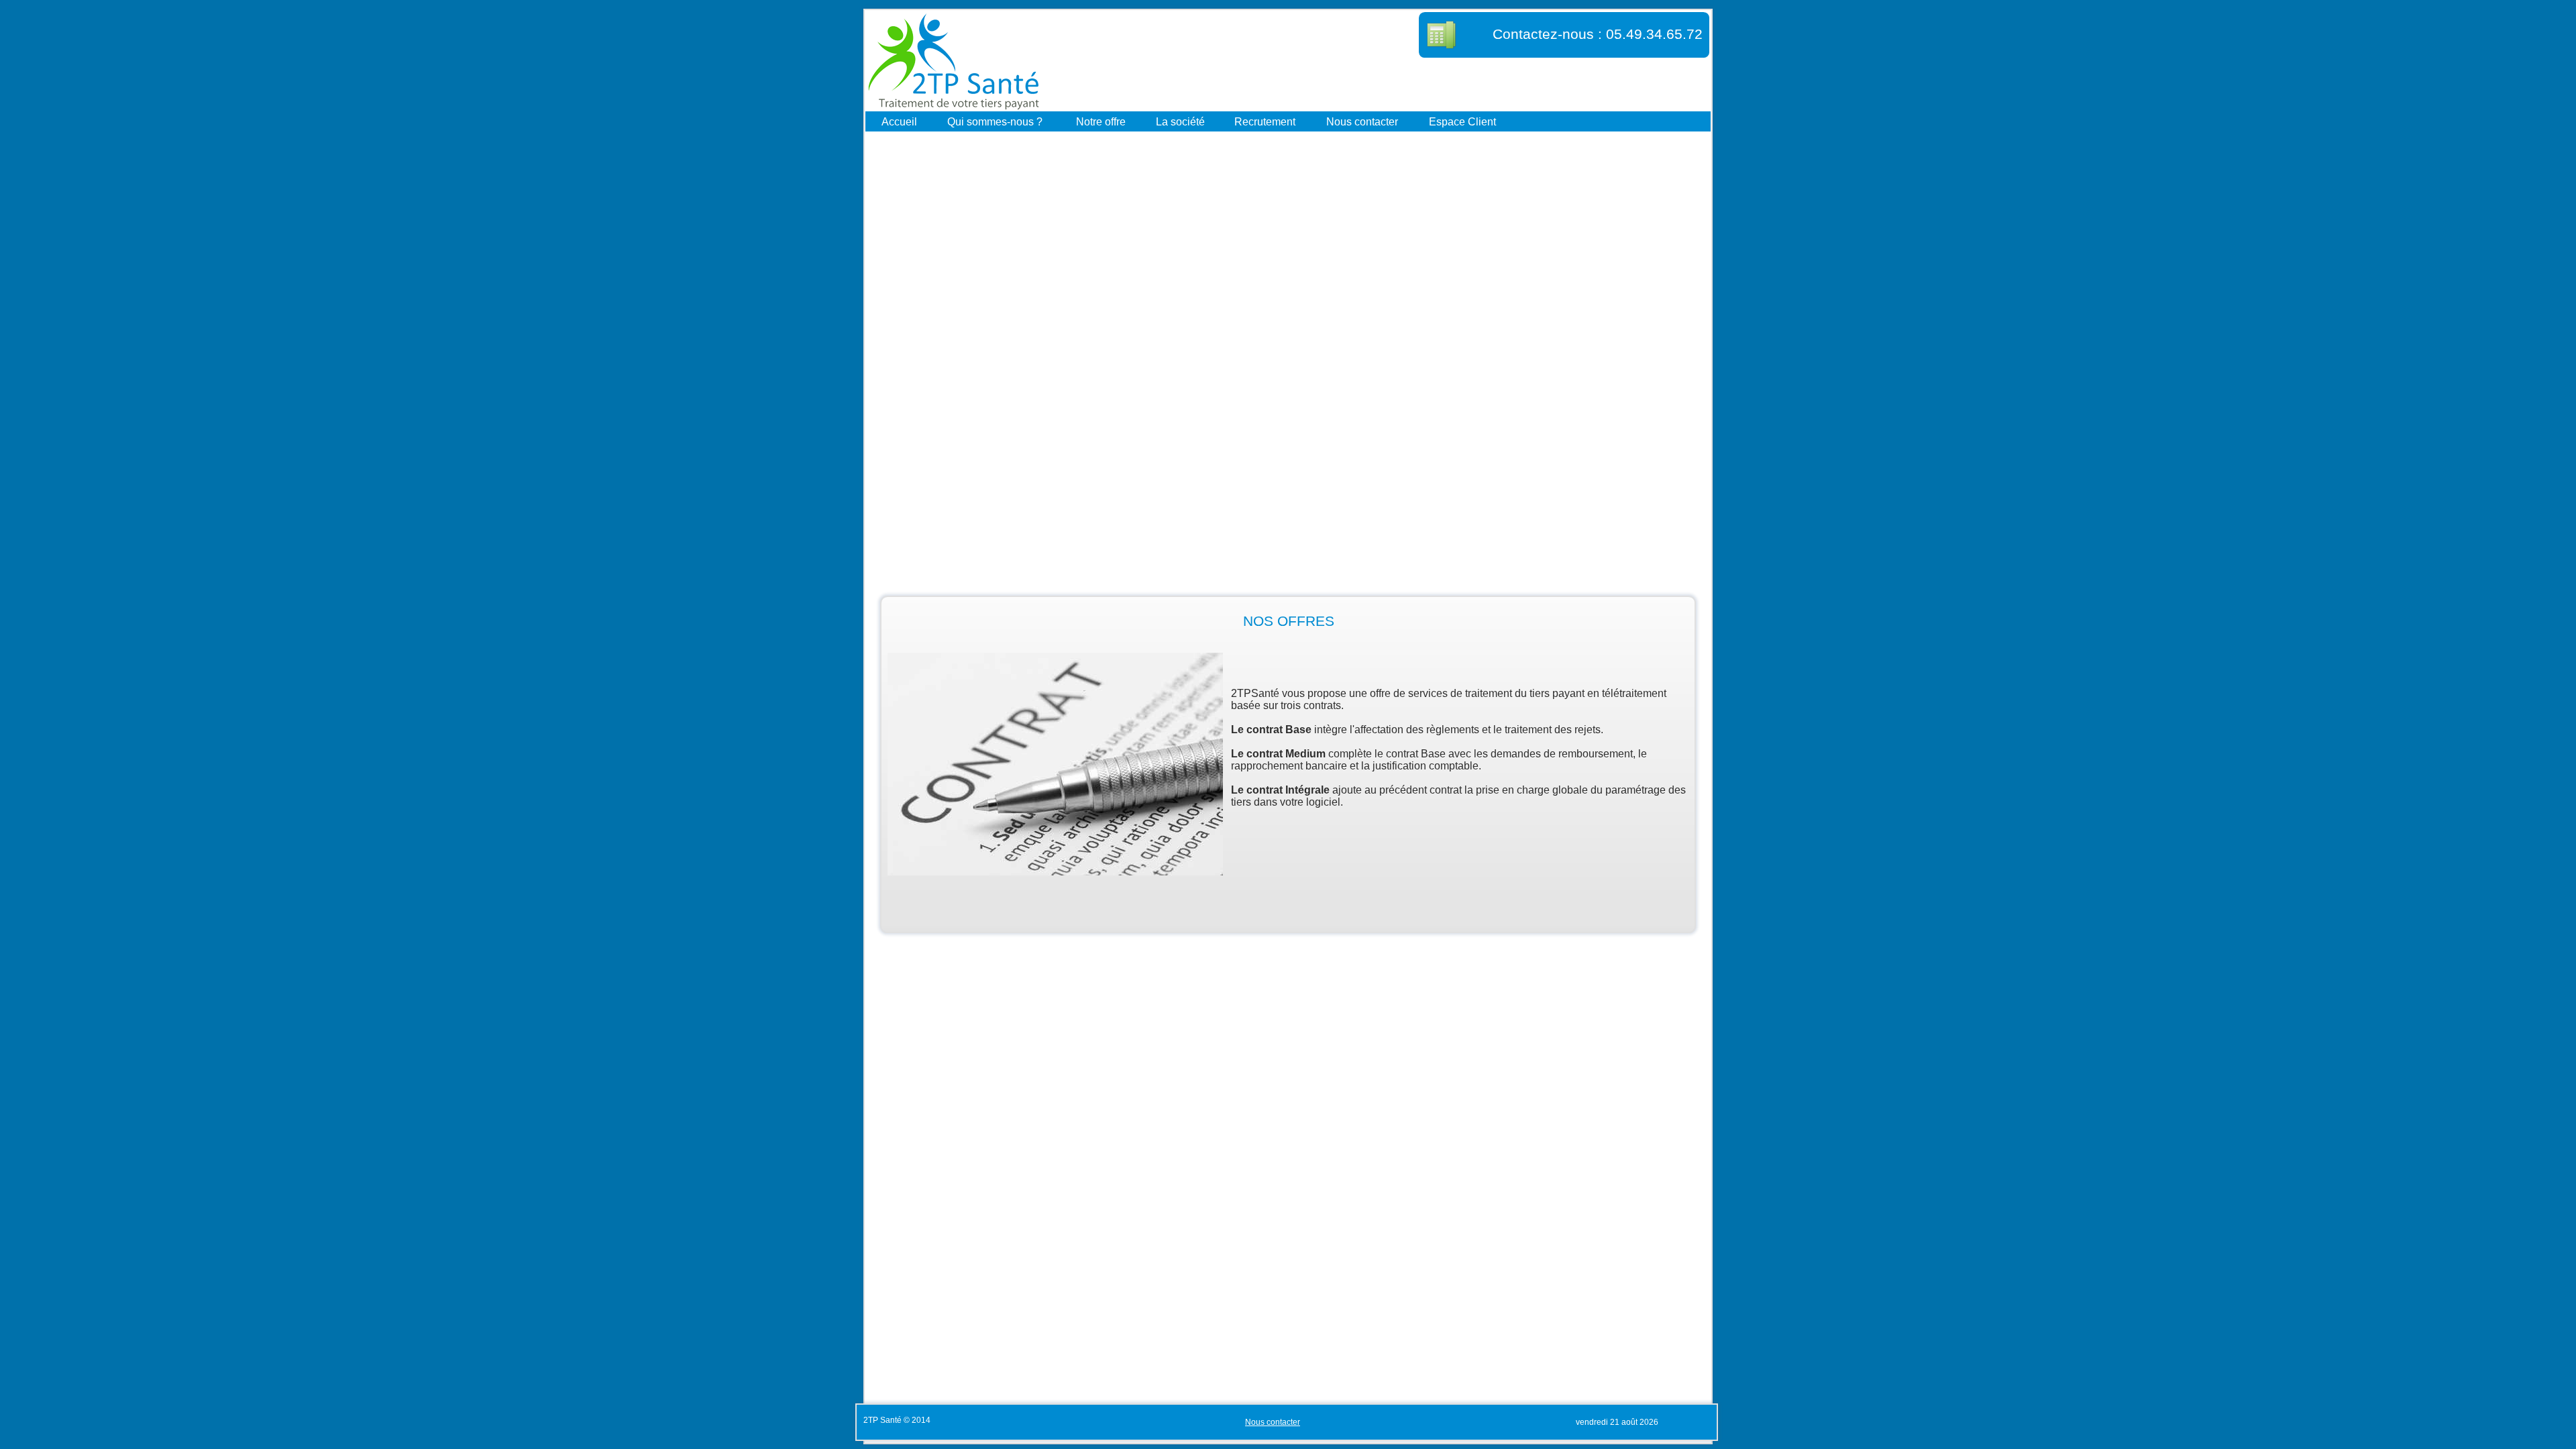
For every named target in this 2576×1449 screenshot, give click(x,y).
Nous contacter (1362, 121)
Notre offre (1101, 121)
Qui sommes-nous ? (995, 121)
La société (1180, 121)
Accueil (899, 121)
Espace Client (1462, 121)
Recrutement (1265, 121)
